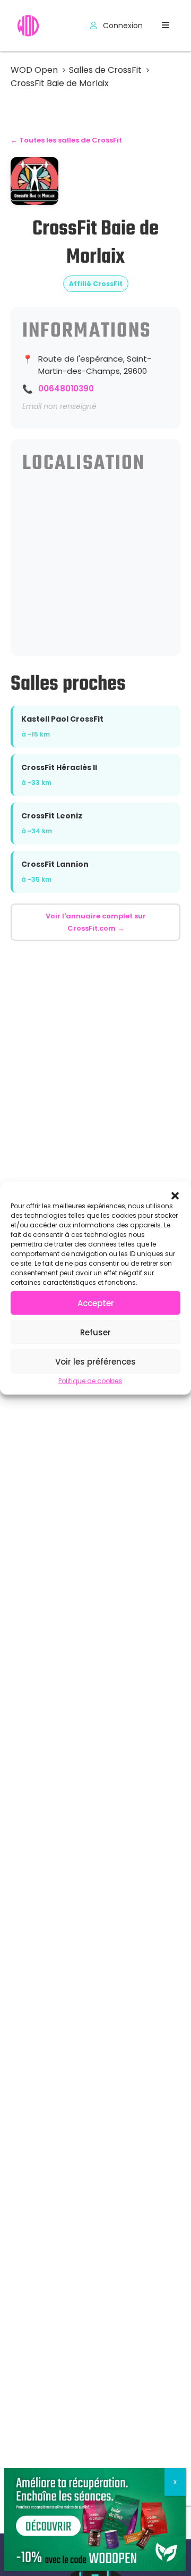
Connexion (122, 26)
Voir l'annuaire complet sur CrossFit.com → (96, 922)
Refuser (95, 1332)
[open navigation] (166, 25)
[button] (175, 1195)
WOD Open (34, 70)
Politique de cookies (90, 1381)
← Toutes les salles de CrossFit (66, 140)
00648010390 (66, 388)
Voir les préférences (95, 1361)
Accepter (96, 1303)
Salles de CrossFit (105, 70)
